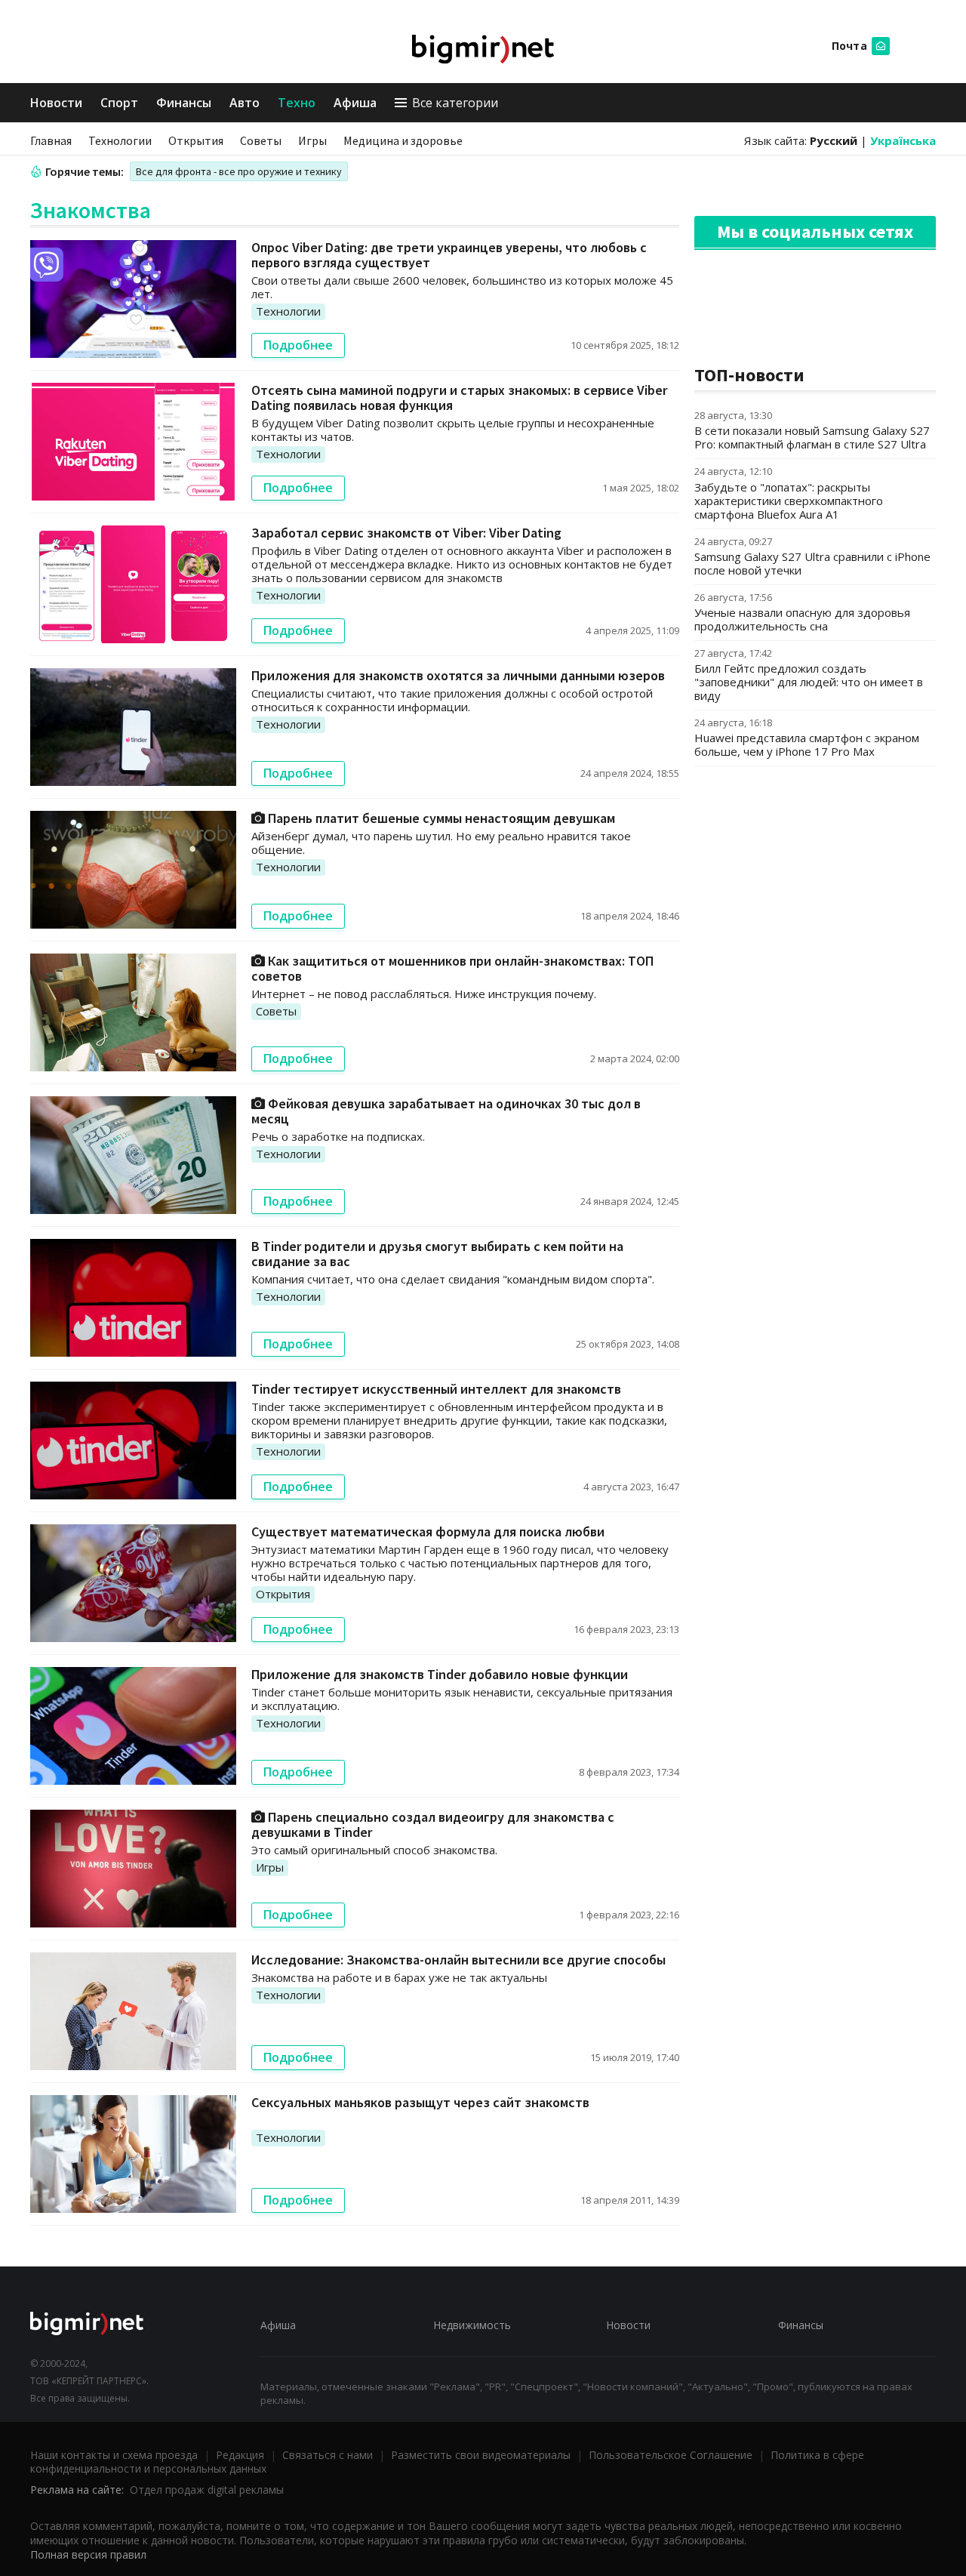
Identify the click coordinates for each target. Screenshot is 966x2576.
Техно (297, 103)
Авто (245, 103)
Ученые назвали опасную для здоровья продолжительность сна (802, 619)
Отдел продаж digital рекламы (207, 2490)
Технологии (120, 140)
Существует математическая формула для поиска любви (428, 1531)
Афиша (355, 103)
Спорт (119, 103)
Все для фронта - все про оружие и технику (239, 171)
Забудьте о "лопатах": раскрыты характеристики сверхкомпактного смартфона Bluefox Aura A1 (789, 501)
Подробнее (298, 345)
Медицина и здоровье (403, 140)
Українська (903, 140)
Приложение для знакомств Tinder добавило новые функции (440, 1674)
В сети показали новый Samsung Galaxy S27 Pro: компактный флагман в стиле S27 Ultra (812, 437)
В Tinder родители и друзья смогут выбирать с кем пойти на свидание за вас (437, 1254)
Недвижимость (472, 2325)
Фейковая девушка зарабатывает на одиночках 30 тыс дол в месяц (446, 1111)
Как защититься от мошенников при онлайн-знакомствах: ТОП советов (452, 968)
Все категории (455, 103)
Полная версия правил (88, 2554)
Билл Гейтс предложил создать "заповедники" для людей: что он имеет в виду (809, 682)
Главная (51, 140)
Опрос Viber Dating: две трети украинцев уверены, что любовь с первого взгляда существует (449, 255)
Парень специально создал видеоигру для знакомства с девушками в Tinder (433, 1824)
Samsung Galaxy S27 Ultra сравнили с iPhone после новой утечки (812, 563)
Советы (261, 140)
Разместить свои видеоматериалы (481, 2455)
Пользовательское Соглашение (671, 2455)
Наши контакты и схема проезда (114, 2455)
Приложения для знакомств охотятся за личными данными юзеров (458, 675)
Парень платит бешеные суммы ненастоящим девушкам (440, 818)
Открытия (196, 140)
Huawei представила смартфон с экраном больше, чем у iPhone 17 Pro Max (807, 744)
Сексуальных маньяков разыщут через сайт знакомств (420, 2102)
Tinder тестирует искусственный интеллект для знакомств (436, 1389)
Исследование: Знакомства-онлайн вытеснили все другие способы (458, 1960)
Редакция (240, 2455)
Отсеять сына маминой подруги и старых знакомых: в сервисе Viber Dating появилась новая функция (459, 397)
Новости (56, 103)
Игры (312, 140)
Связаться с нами (328, 2455)
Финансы (184, 103)
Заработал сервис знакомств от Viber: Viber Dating (406, 533)
